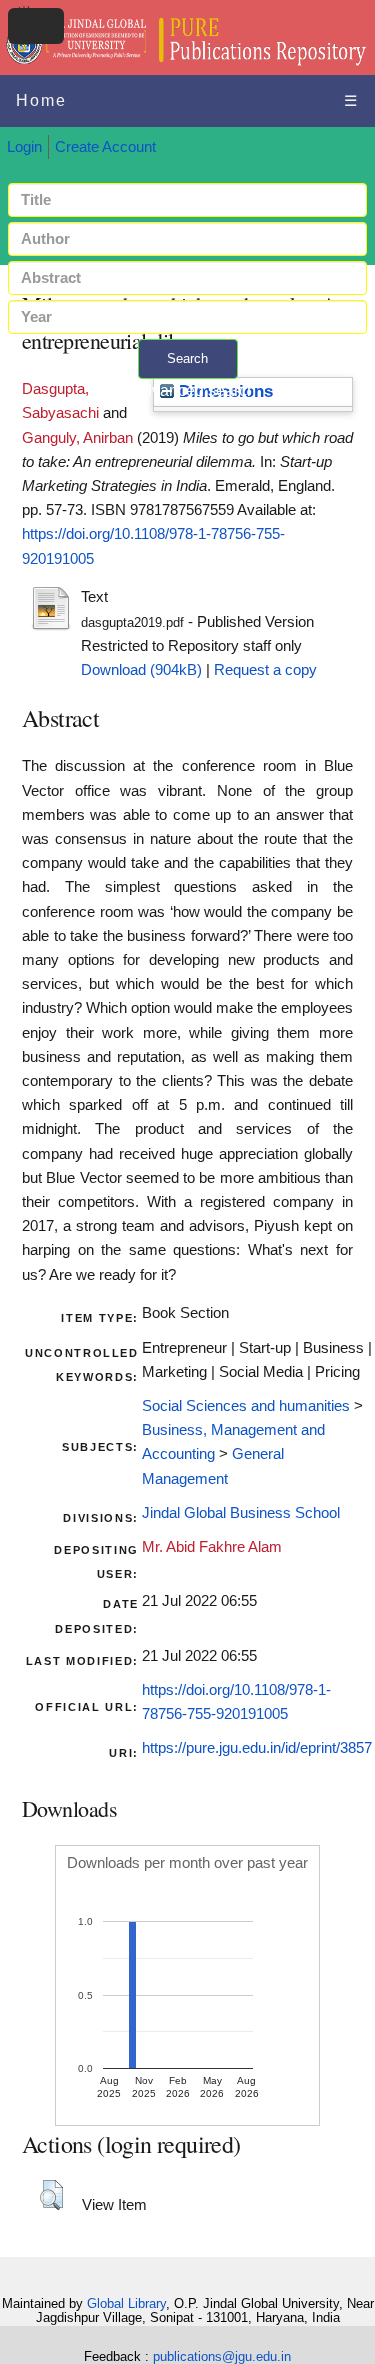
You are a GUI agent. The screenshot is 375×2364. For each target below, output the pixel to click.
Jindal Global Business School (241, 1513)
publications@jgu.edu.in (222, 2356)
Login (24, 147)
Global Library (126, 2303)
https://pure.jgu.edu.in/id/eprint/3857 (257, 1748)
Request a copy (265, 670)
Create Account (105, 147)
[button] (51, 2195)
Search (187, 358)
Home (41, 100)
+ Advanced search (188, 390)
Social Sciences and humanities (246, 1406)
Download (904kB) (141, 670)
